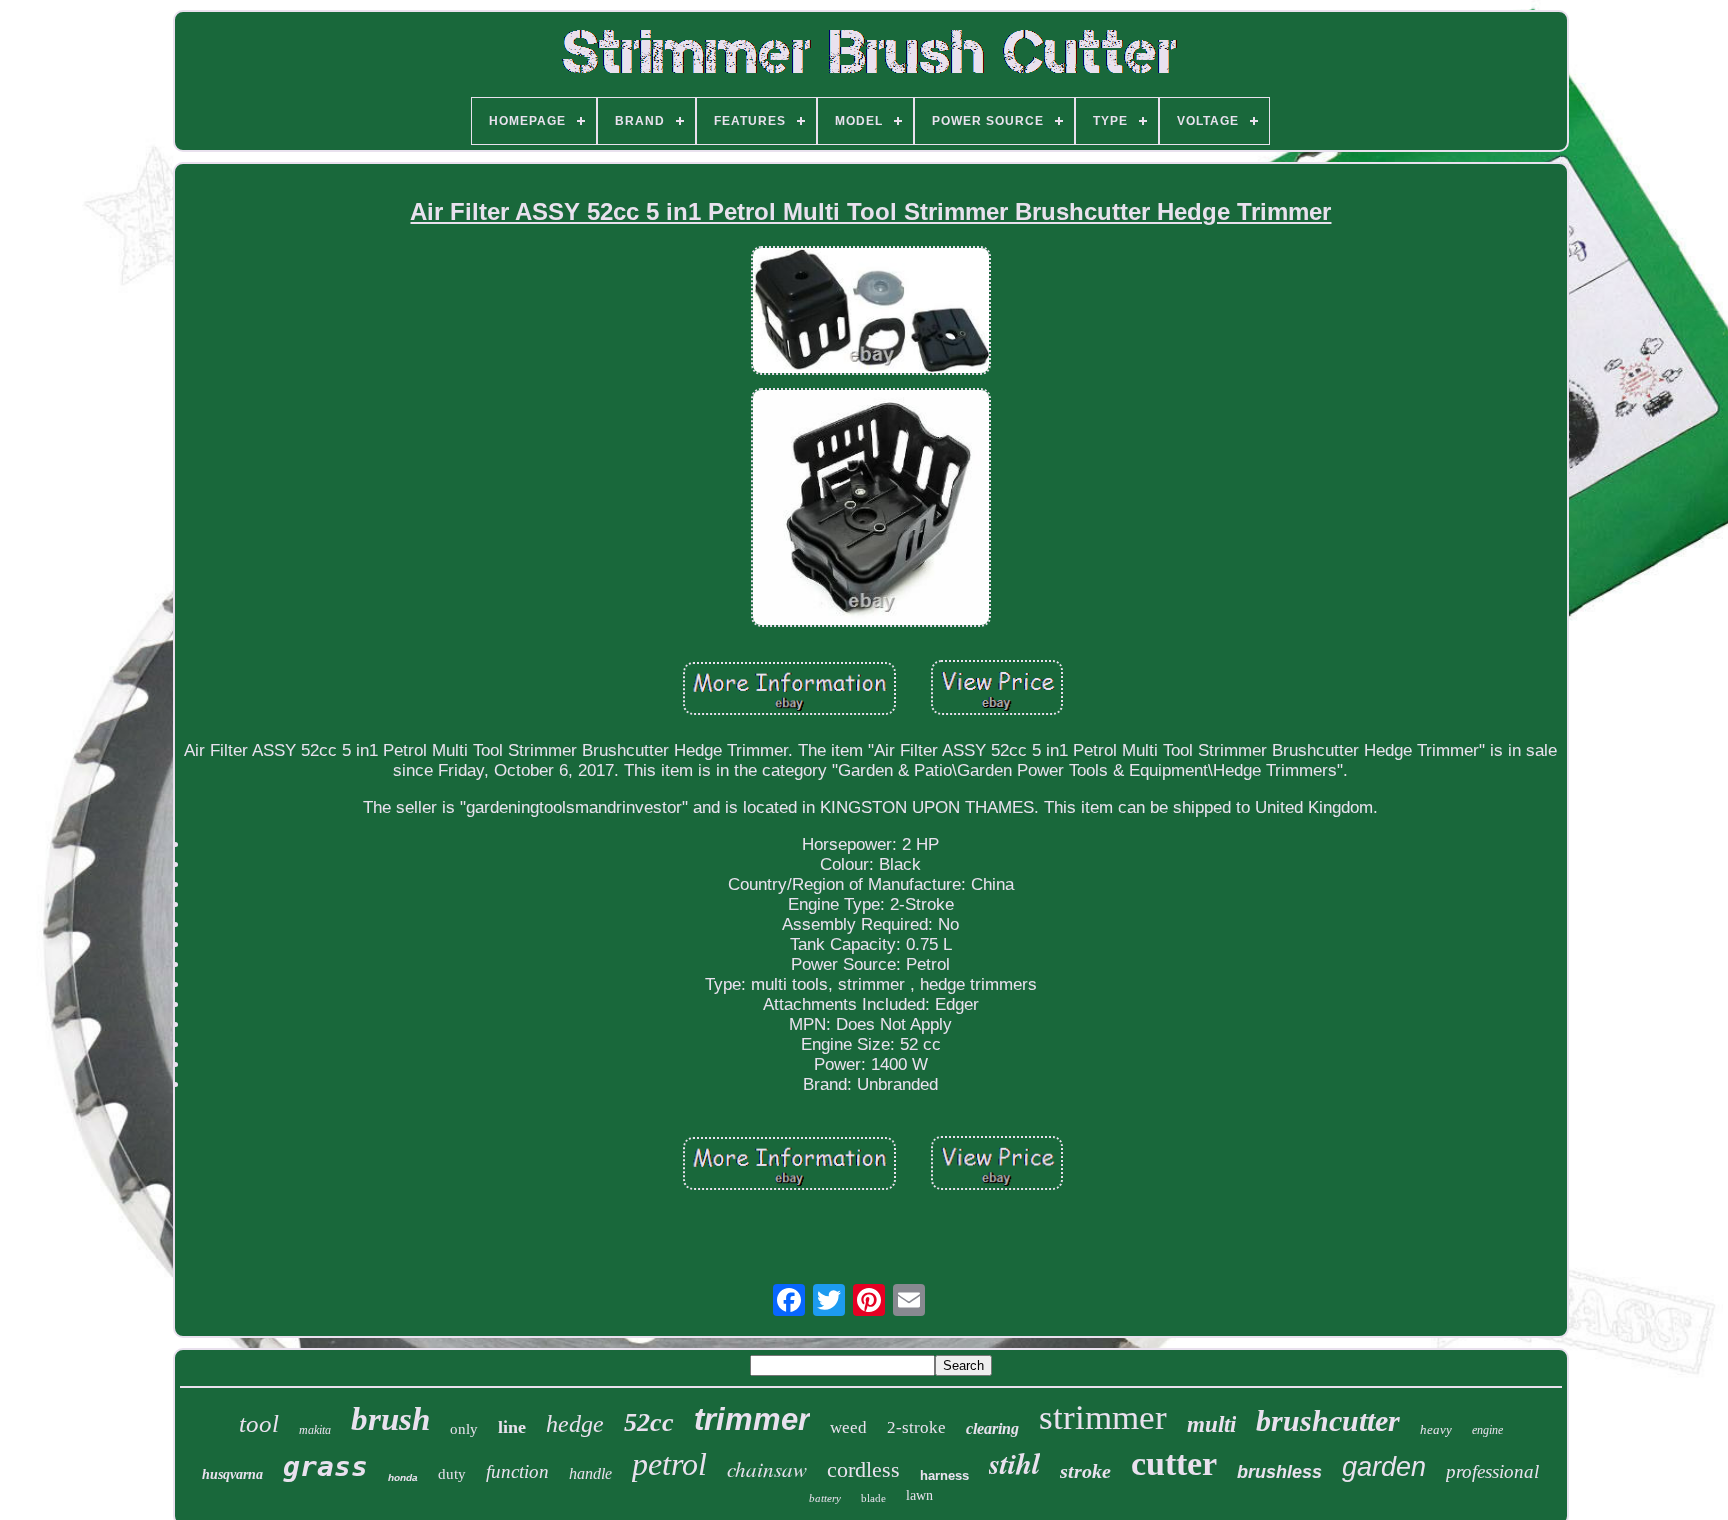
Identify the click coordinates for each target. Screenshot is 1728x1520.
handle (590, 1473)
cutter (1174, 1463)
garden (1384, 1467)
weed (848, 1427)
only (464, 1429)
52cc (649, 1422)
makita (315, 1430)
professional (1492, 1471)
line (512, 1427)
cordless (863, 1469)
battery (825, 1498)
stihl (1014, 1463)
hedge (575, 1424)
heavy (1436, 1429)
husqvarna (232, 1474)
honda (403, 1477)
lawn (919, 1495)
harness (944, 1475)
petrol (669, 1464)
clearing (992, 1428)
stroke (1085, 1471)
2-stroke (916, 1427)
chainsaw (767, 1469)
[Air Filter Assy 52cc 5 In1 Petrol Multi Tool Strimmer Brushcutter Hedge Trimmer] (871, 313)
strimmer (1103, 1417)
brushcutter (1328, 1420)
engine (1487, 1430)
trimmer (752, 1419)
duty (452, 1474)
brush (390, 1419)
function (517, 1471)
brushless (1279, 1472)
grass (325, 1466)
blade (873, 1498)
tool (259, 1423)
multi (1211, 1424)
